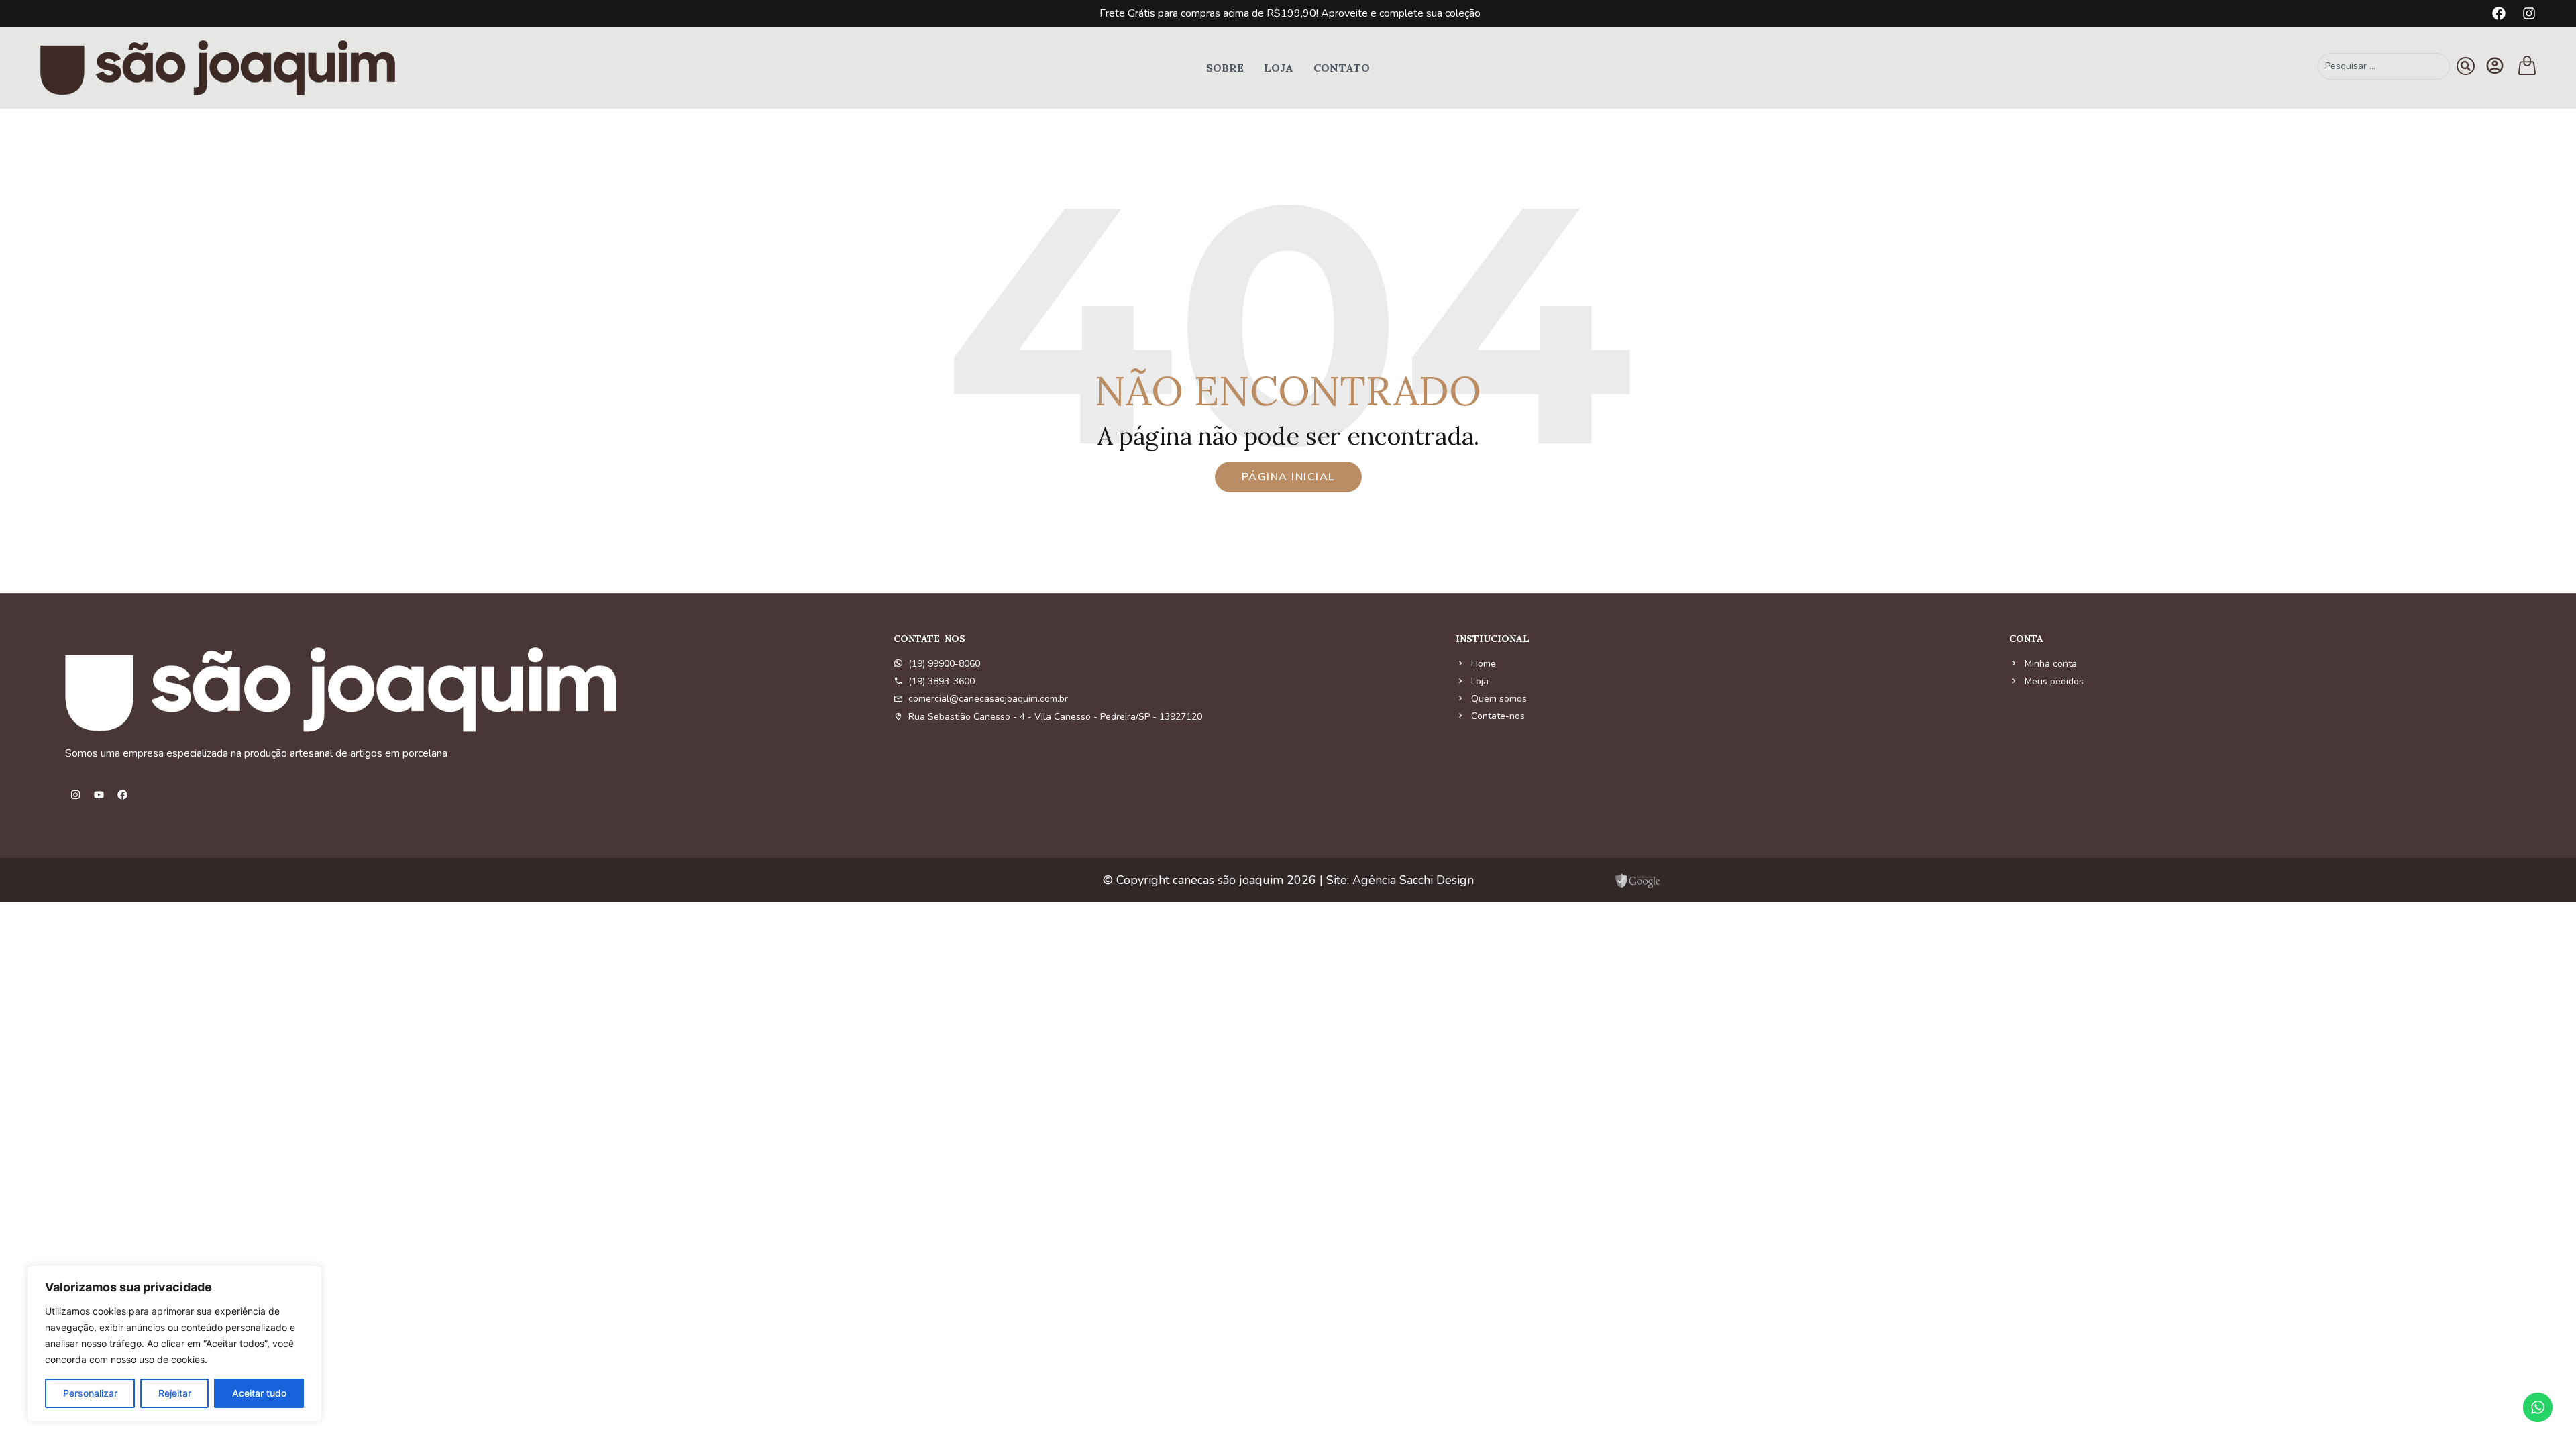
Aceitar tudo (259, 1393)
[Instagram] (2529, 13)
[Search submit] (2466, 66)
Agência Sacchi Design (1413, 880)
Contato (1342, 68)
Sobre (1225, 68)
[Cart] (2527, 65)
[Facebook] (2499, 13)
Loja (1279, 68)
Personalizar (90, 1393)
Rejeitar (175, 1393)
